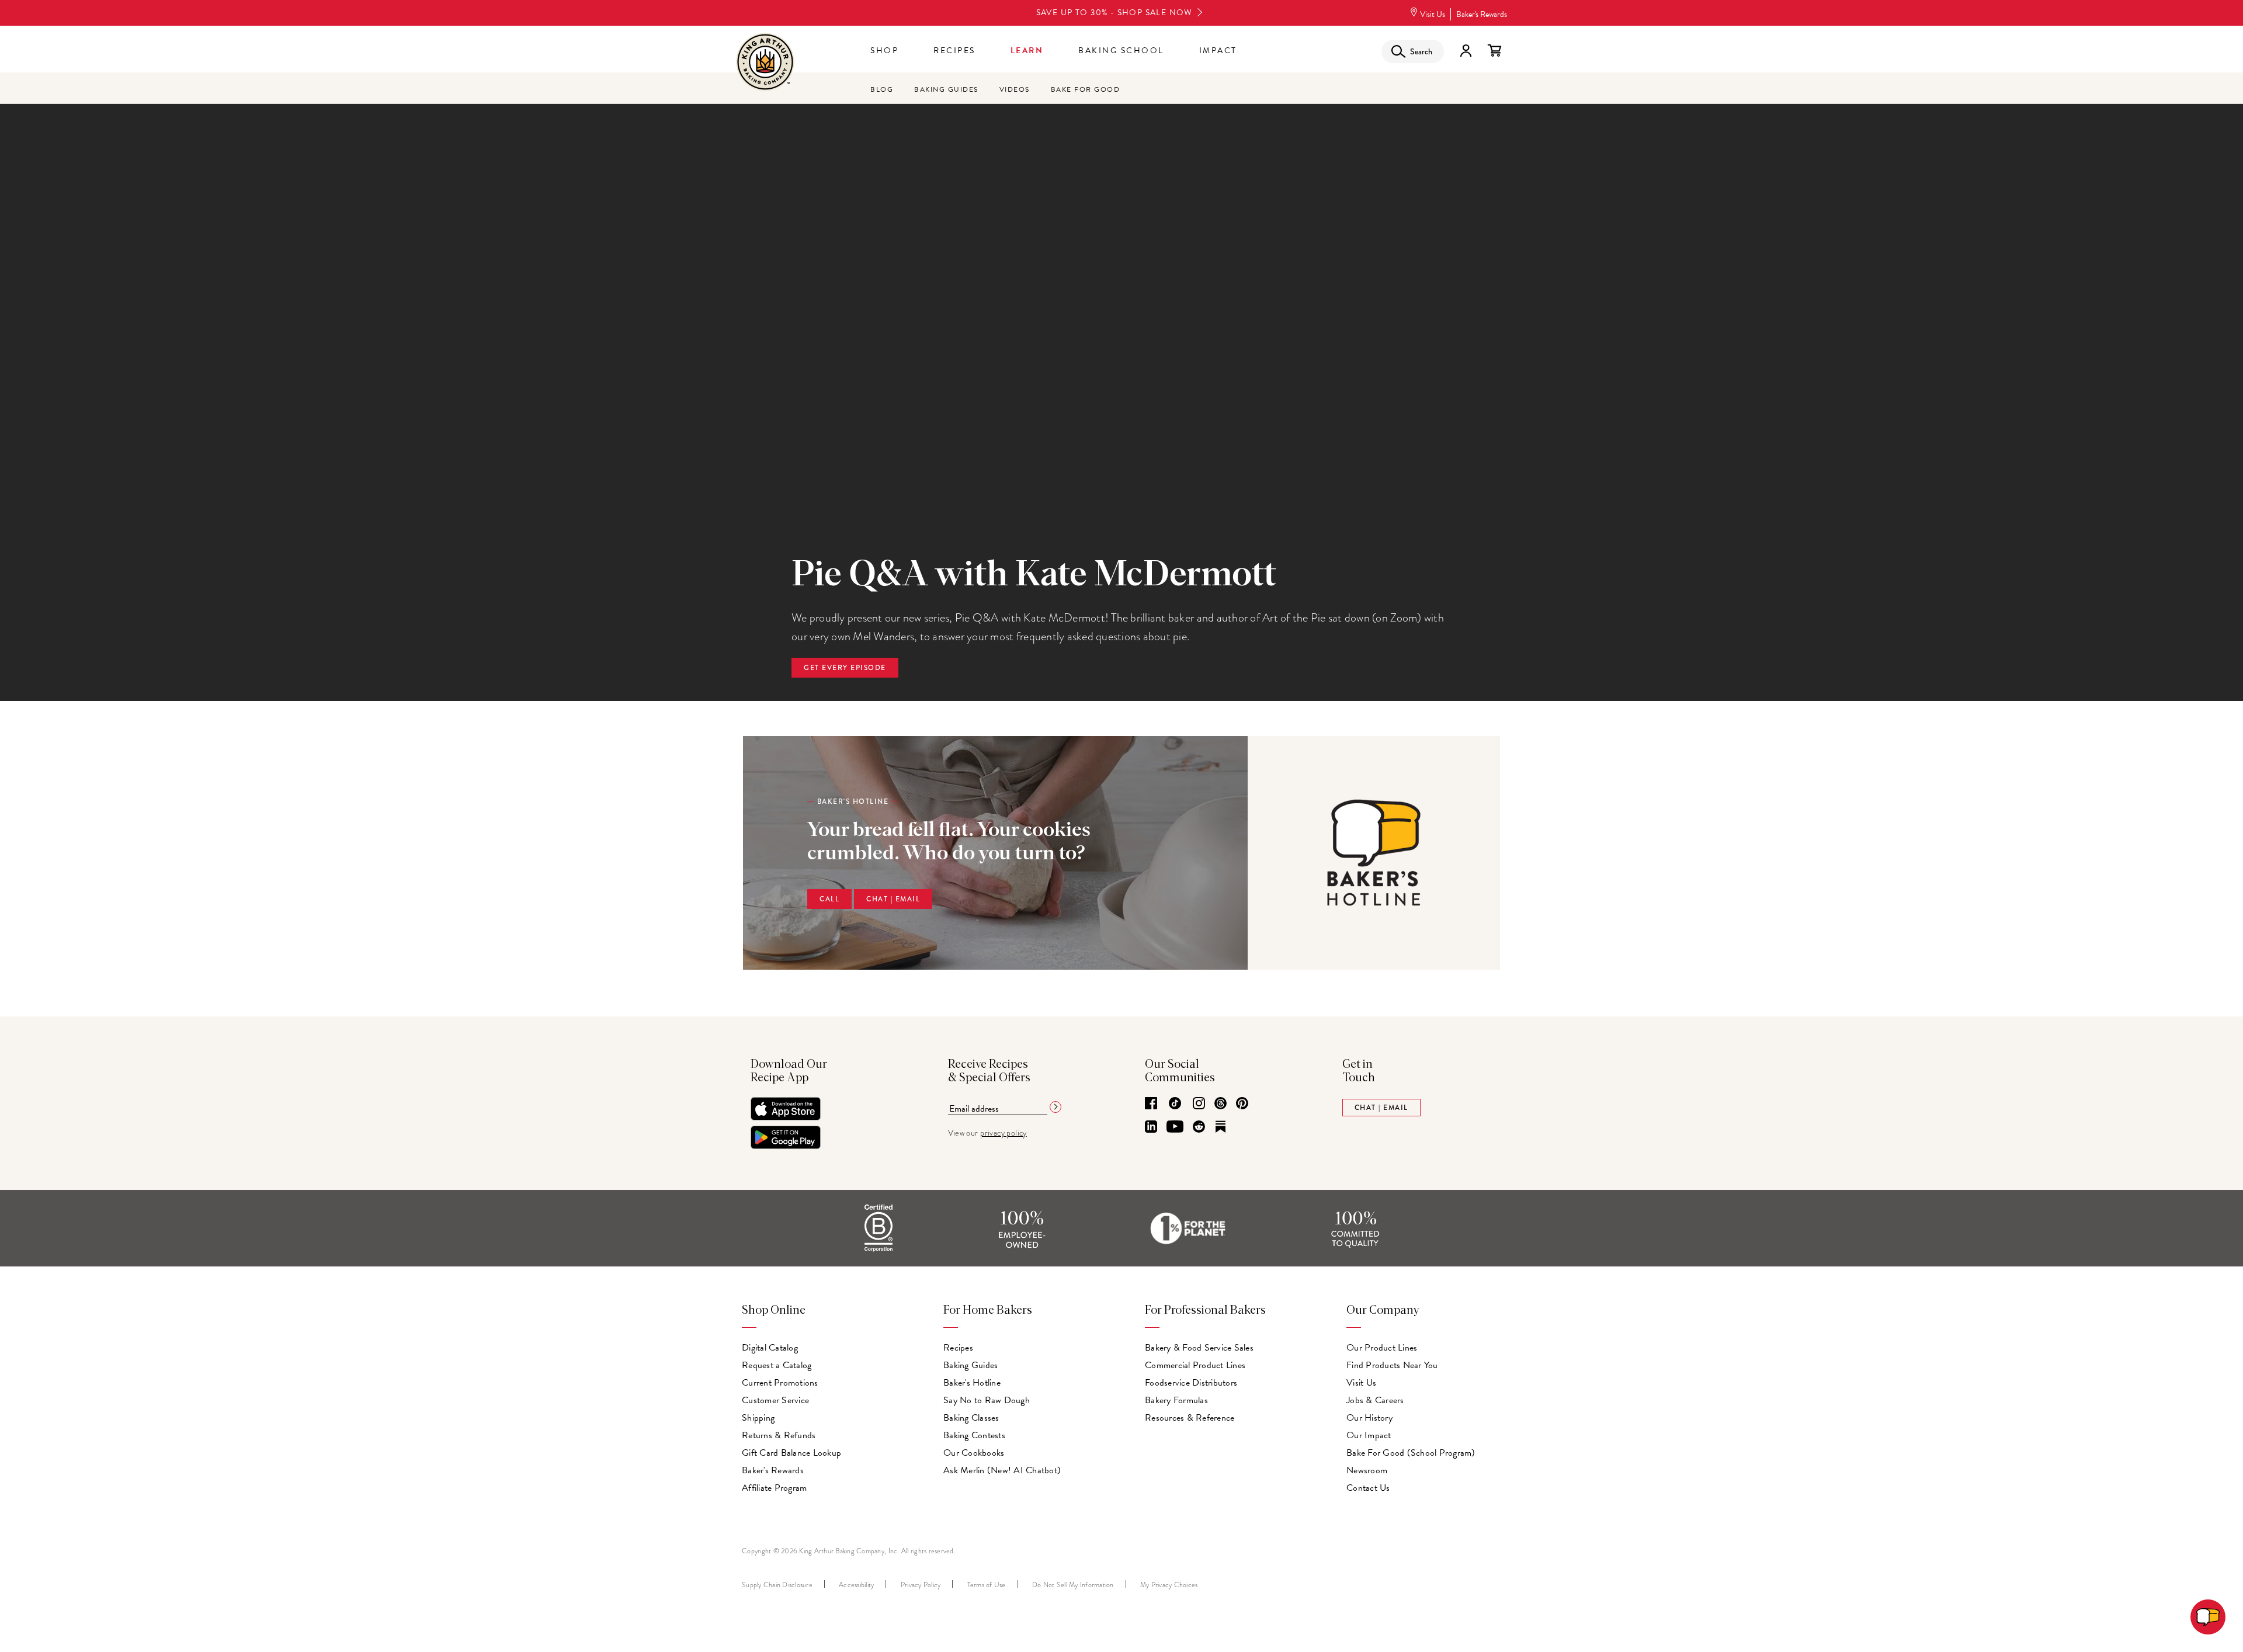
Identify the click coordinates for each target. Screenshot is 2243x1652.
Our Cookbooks (974, 1453)
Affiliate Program (774, 1488)
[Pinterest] (1242, 1104)
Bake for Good (1086, 89)
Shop (884, 51)
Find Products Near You (1392, 1365)
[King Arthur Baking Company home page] (765, 63)
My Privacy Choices (1169, 1585)
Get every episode (845, 668)
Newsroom (1367, 1470)
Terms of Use (987, 1585)
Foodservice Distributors (1191, 1383)
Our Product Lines (1382, 1348)
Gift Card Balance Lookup (791, 1453)
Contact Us (1368, 1488)
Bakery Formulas (1176, 1400)
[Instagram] (1199, 1104)
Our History (1369, 1418)
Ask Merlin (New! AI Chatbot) (1002, 1470)
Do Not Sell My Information (1073, 1585)
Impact (1218, 51)
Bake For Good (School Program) (1411, 1453)
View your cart (1494, 51)
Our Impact (1369, 1435)
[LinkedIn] (1151, 1127)
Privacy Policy (921, 1585)
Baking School (1121, 51)
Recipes (954, 51)
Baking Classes (971, 1418)
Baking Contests (974, 1435)
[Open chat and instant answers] (2208, 1617)
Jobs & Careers (1375, 1400)
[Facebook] (1151, 1104)
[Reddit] (1199, 1127)
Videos (1015, 89)
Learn (1027, 51)
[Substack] (1221, 1127)
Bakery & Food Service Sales (1199, 1348)
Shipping (758, 1418)
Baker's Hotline (972, 1383)
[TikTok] (1175, 1104)
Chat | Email (893, 899)
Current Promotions (780, 1383)
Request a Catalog (777, 1365)
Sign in (1466, 51)
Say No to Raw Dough (987, 1400)
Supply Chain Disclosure (777, 1585)
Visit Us (1433, 14)
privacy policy (1004, 1133)
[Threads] (1221, 1104)
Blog (882, 89)
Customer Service (775, 1400)
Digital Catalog (770, 1348)
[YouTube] (1175, 1127)
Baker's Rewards (1482, 14)
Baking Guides (946, 89)
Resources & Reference (1190, 1418)
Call (829, 899)
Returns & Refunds (779, 1435)
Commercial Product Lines (1195, 1365)
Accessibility (856, 1585)
